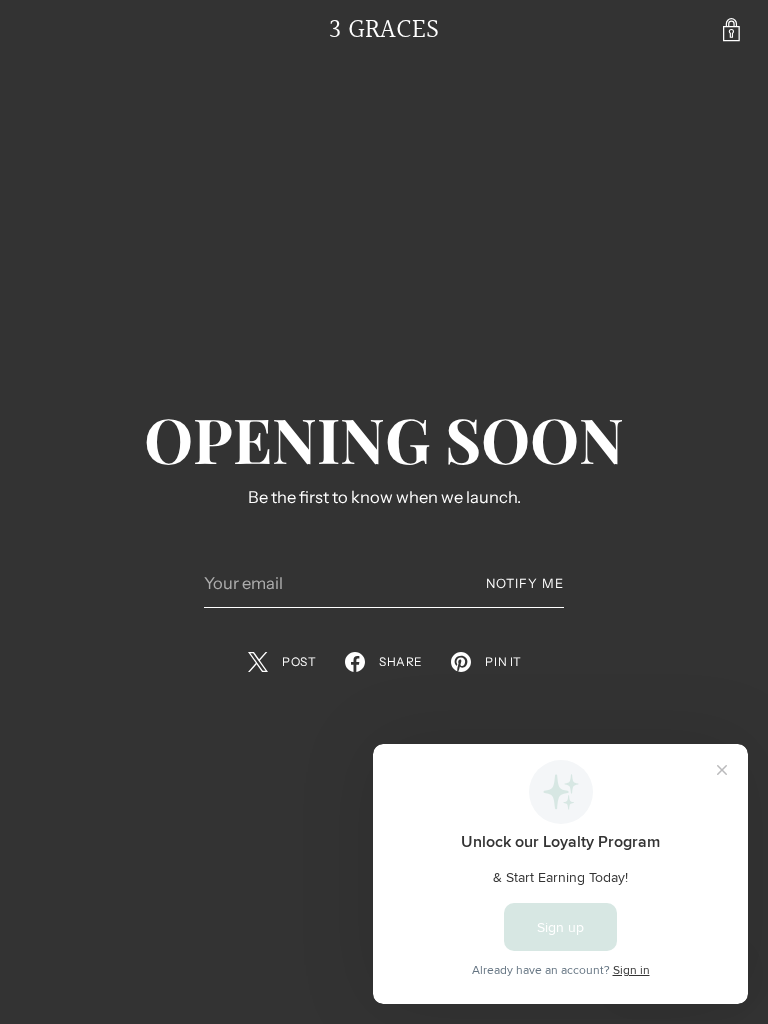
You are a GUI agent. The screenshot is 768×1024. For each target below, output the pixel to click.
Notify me (525, 583)
